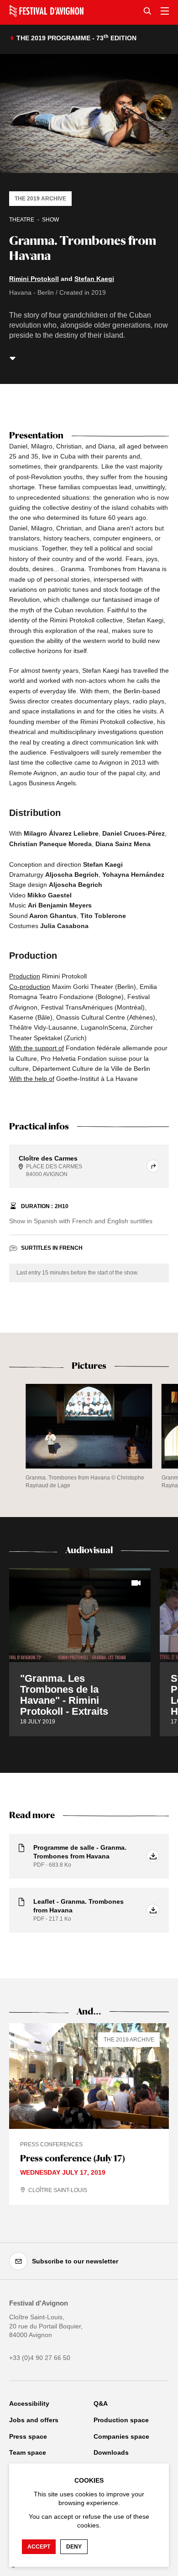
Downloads (111, 2452)
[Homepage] (46, 11)
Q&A (101, 2403)
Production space (121, 2420)
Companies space (121, 2436)
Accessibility (29, 2403)
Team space (28, 2452)
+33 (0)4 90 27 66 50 (40, 2358)
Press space (28, 2436)
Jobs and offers (34, 2420)
